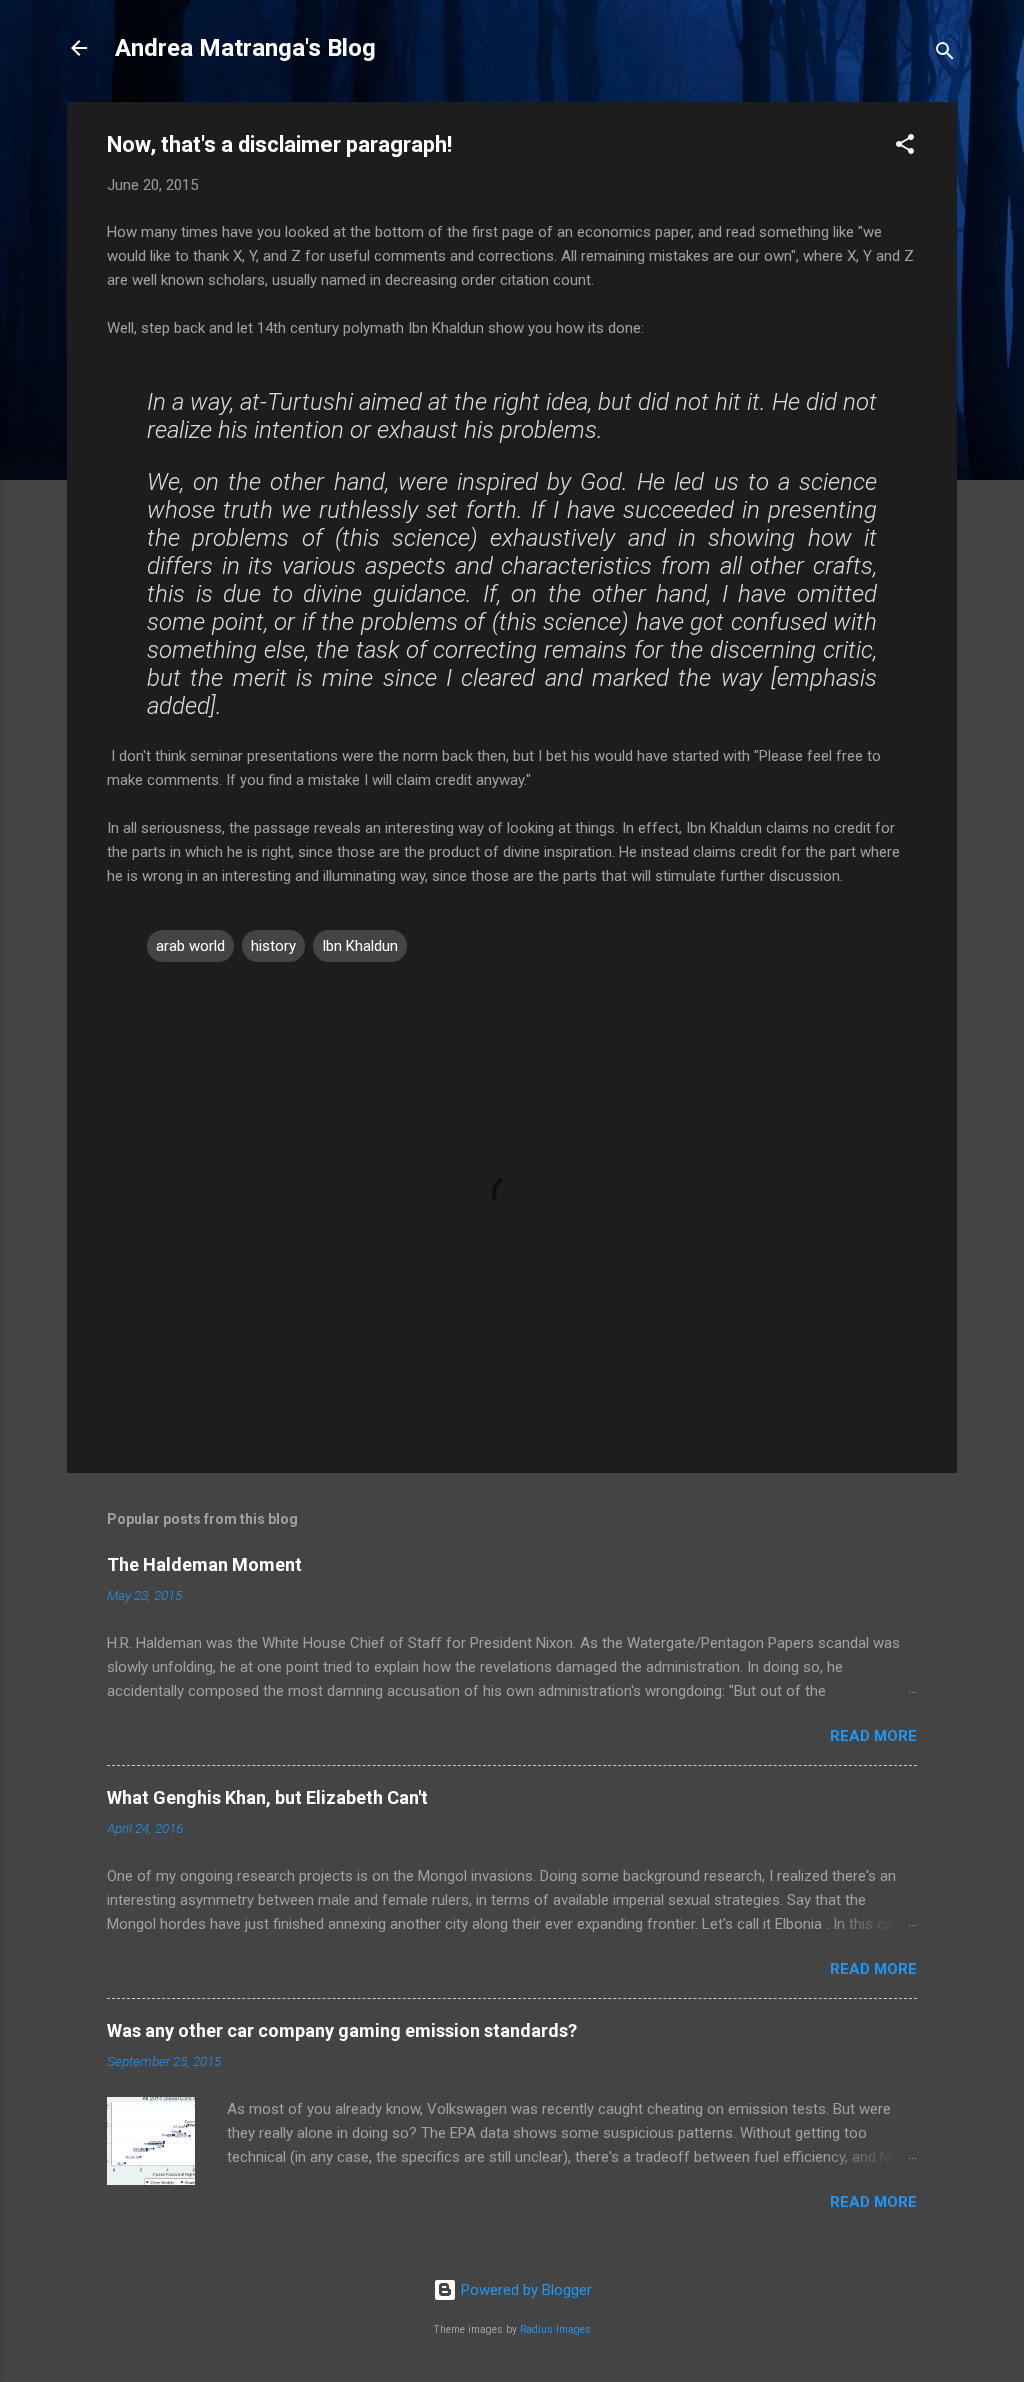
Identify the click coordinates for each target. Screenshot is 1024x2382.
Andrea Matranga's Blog (245, 48)
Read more (873, 1736)
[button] (905, 147)
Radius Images (555, 2329)
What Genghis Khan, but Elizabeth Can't (267, 1797)
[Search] (945, 54)
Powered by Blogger (524, 2290)
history (273, 946)
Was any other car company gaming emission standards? (342, 2030)
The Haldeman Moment (204, 1564)
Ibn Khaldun (360, 946)
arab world (190, 946)
